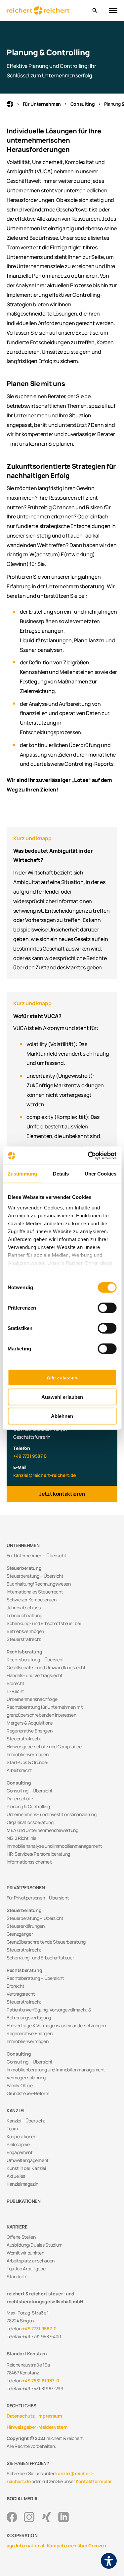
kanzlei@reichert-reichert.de (44, 1475)
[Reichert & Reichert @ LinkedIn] (63, 2517)
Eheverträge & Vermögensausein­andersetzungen (56, 2025)
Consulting (83, 104)
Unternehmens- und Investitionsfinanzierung (52, 1814)
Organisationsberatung (30, 1822)
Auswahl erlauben (62, 1397)
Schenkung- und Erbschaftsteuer (40, 1958)
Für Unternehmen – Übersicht (36, 1555)
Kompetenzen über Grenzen (77, 2546)
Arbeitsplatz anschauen (31, 2261)
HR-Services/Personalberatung (38, 1854)
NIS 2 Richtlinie (21, 1838)
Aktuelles (16, 2176)
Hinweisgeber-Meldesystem (37, 2427)
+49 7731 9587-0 (39, 2328)
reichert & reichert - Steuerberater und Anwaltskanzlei (10, 104)
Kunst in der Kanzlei (26, 2168)
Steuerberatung (24, 1568)
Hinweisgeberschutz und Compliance (44, 1746)
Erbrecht (15, 1683)
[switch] (107, 1308)
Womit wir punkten (25, 2253)
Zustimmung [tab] (22, 1174)
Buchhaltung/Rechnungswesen (39, 1584)
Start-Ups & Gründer (27, 1762)
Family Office (20, 2085)
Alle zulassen (62, 1378)
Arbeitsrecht (19, 1770)
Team (12, 2129)
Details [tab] (61, 1174)
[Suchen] (95, 11)
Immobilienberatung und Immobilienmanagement (56, 2070)
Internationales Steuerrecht (35, 1592)
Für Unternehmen (42, 104)
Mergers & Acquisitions (30, 1723)
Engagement (20, 2152)
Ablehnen (62, 1416)
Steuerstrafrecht (24, 1639)
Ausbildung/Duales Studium (35, 2245)
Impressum (50, 2416)
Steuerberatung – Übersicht (35, 1576)
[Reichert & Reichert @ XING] (46, 2517)
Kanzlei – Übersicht (26, 2121)
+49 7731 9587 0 (30, 1456)
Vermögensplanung (26, 2077)
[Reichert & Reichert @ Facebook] (12, 2517)
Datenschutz (20, 1799)
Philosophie (18, 2144)
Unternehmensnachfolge (32, 1699)
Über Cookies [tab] (101, 1174)
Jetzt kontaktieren (62, 1494)
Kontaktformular (94, 2481)
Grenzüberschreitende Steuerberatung (46, 1942)
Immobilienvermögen (27, 1754)
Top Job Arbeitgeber (27, 2269)
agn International (25, 2546)
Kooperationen (21, 2136)
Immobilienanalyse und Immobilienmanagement (54, 1846)
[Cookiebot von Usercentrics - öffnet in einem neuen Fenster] (88, 1155)
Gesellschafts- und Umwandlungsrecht (46, 1667)
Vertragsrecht (21, 1994)
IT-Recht (15, 1691)
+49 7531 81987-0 (41, 2381)
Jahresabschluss (23, 1607)
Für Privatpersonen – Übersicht (38, 1898)
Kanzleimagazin (22, 2184)
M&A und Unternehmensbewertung (42, 1830)
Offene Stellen (21, 2237)
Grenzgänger (20, 1934)
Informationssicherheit (29, 1862)
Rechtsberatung (24, 1652)
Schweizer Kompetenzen (31, 1600)
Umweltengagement (28, 2160)
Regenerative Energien (29, 1731)
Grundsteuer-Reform (28, 2093)
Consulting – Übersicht (30, 1791)
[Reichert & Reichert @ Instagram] (29, 2517)
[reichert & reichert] (47, 11)
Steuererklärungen (26, 1926)
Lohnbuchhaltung (24, 1615)
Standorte (17, 2276)
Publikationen (24, 2201)
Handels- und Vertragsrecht (35, 1675)
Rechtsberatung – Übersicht (35, 1660)
